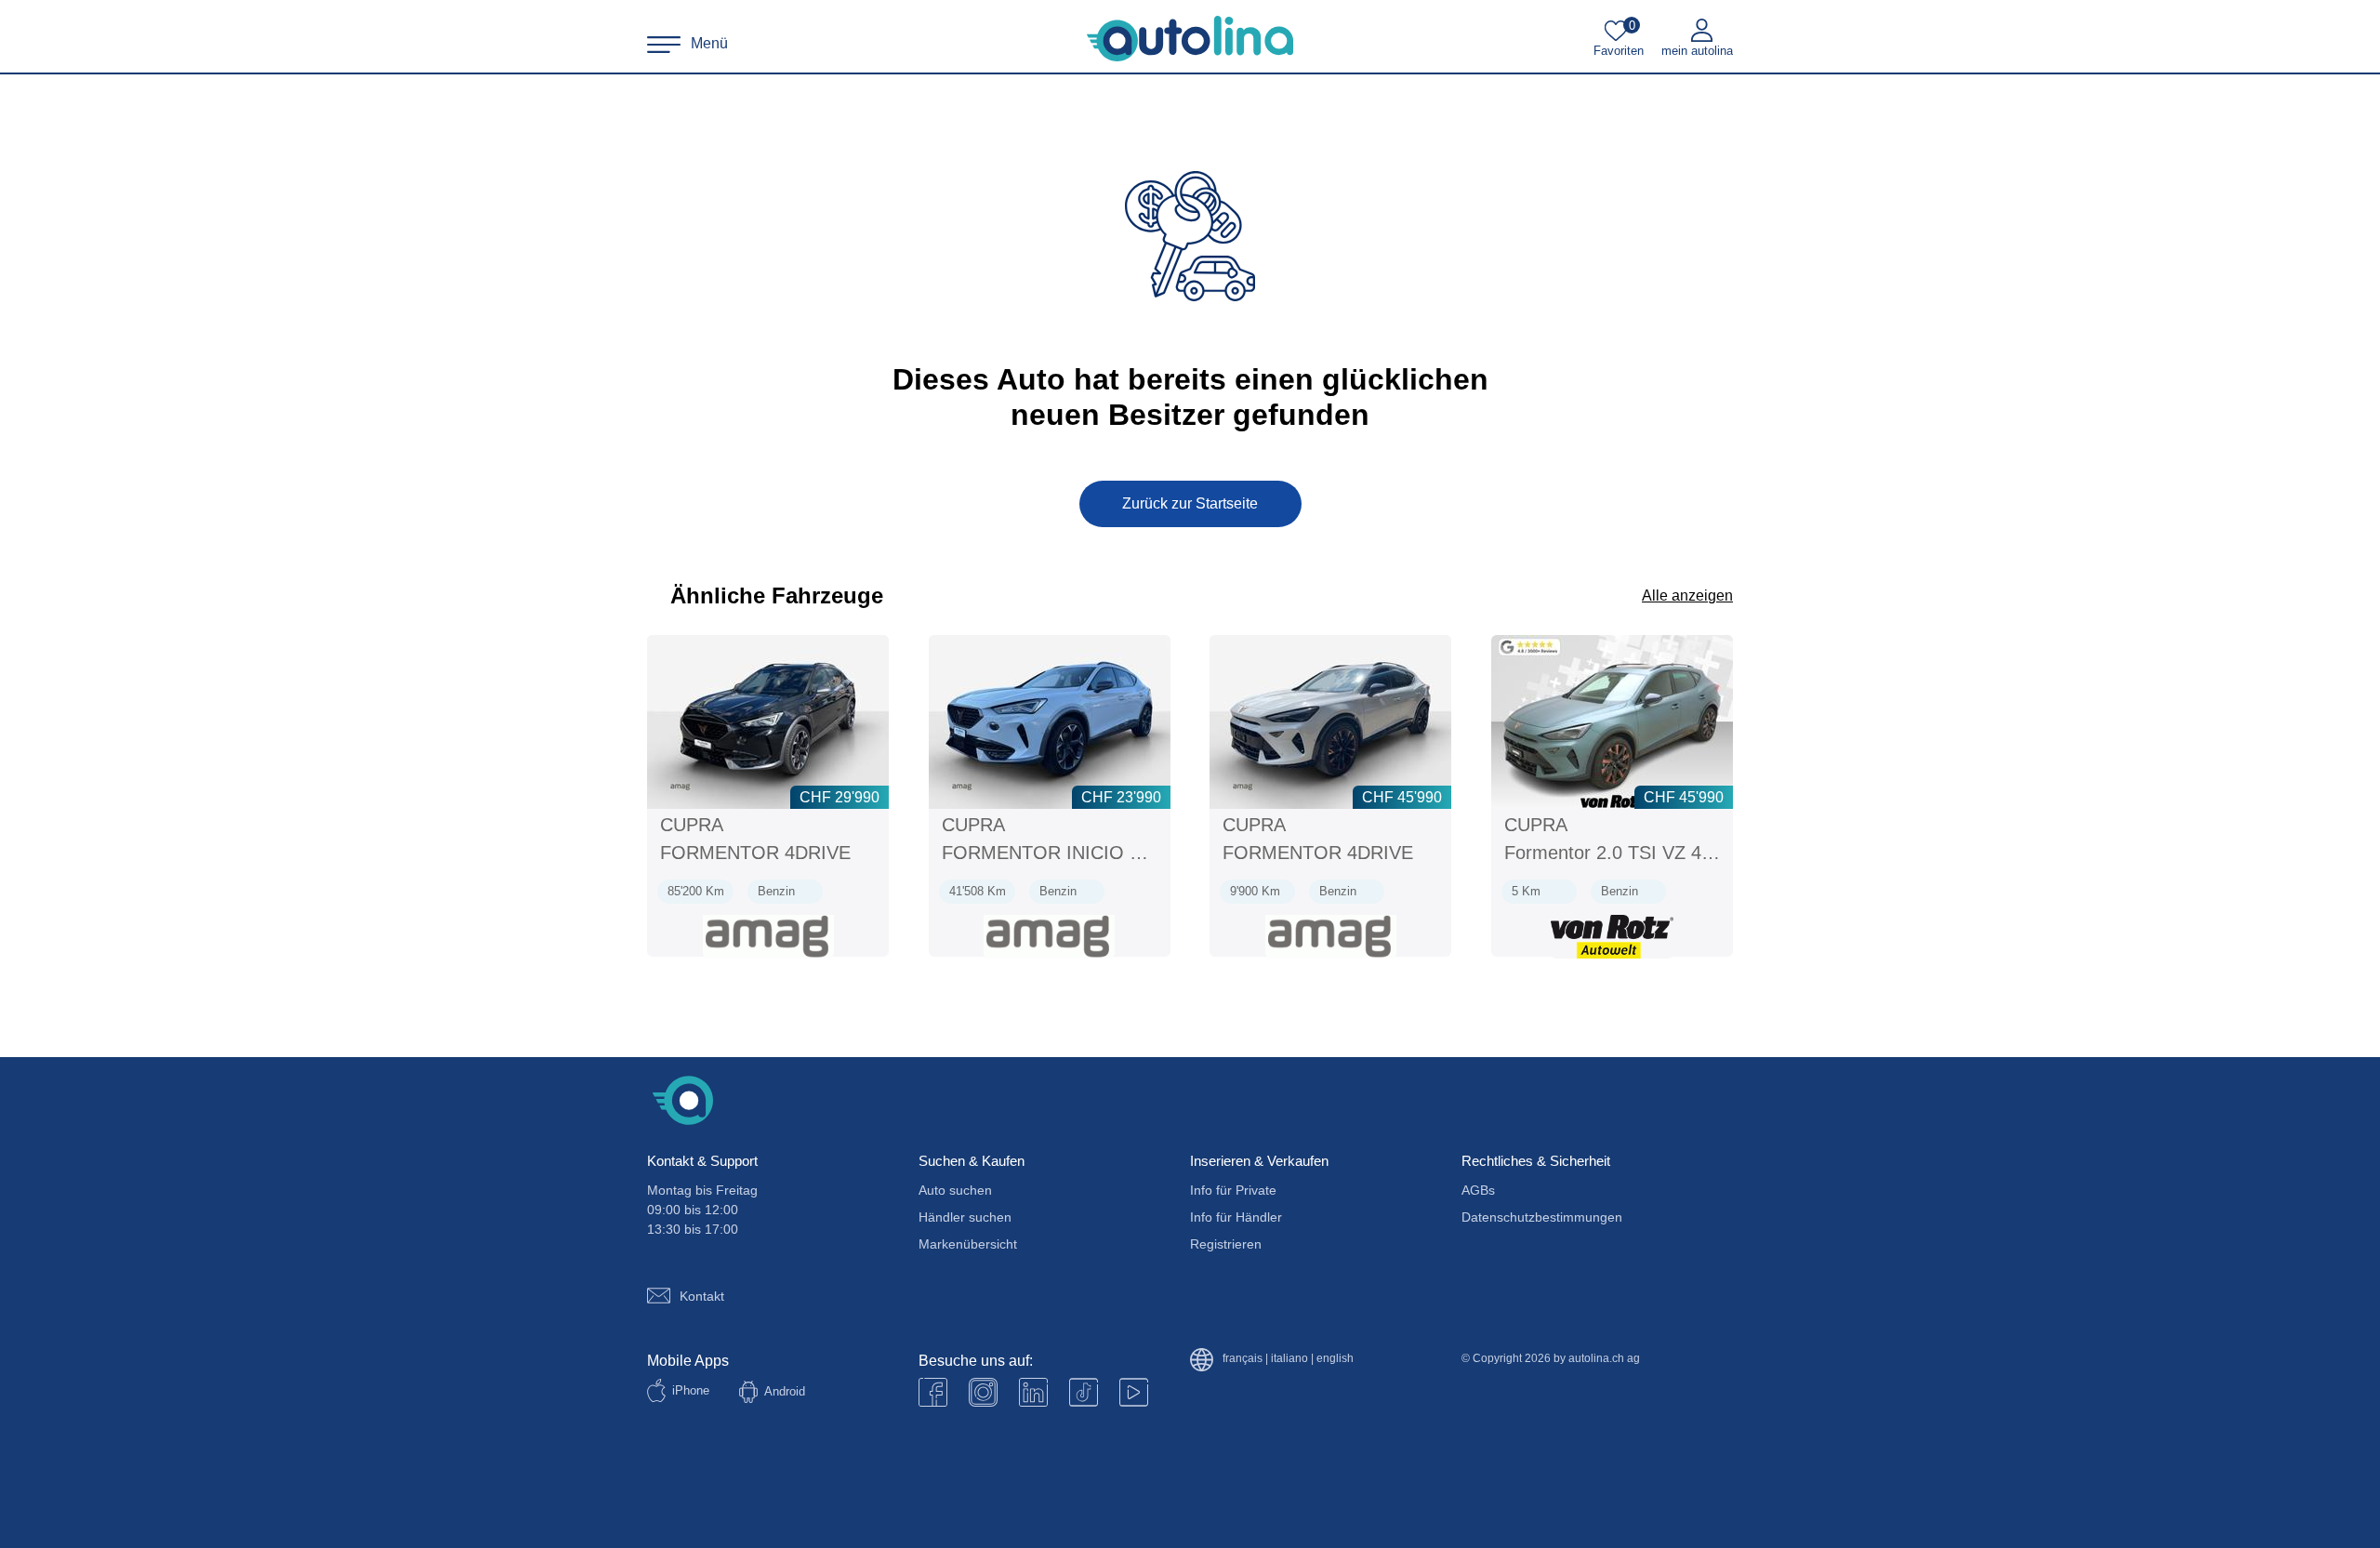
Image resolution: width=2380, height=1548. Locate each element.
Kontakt (702, 1296)
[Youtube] (983, 1392)
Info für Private (1233, 1190)
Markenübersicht (968, 1244)
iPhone (691, 1390)
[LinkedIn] (1033, 1392)
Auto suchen (955, 1190)
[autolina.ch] (1190, 39)
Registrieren (1226, 1244)
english (1335, 1359)
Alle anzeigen (1687, 595)
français (1243, 1359)
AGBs (1478, 1190)
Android (785, 1391)
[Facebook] (933, 1392)
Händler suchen (965, 1217)
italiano (1289, 1359)
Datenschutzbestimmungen (1542, 1217)
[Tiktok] (1084, 1392)
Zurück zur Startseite (1190, 503)
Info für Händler (1236, 1217)
